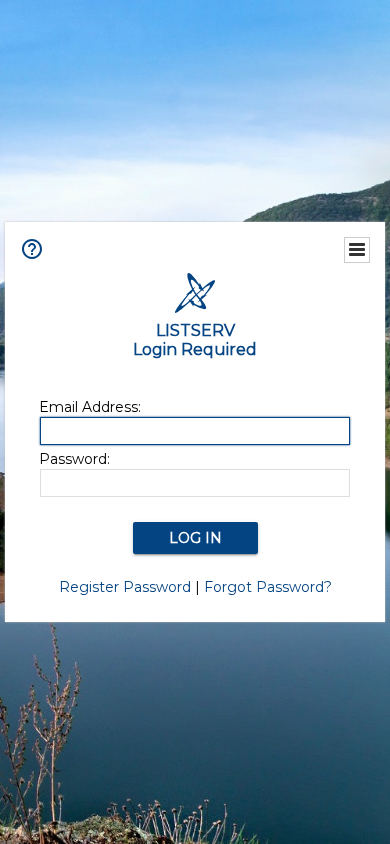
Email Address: (90, 407)
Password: (74, 459)
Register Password (125, 587)
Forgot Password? (268, 587)
